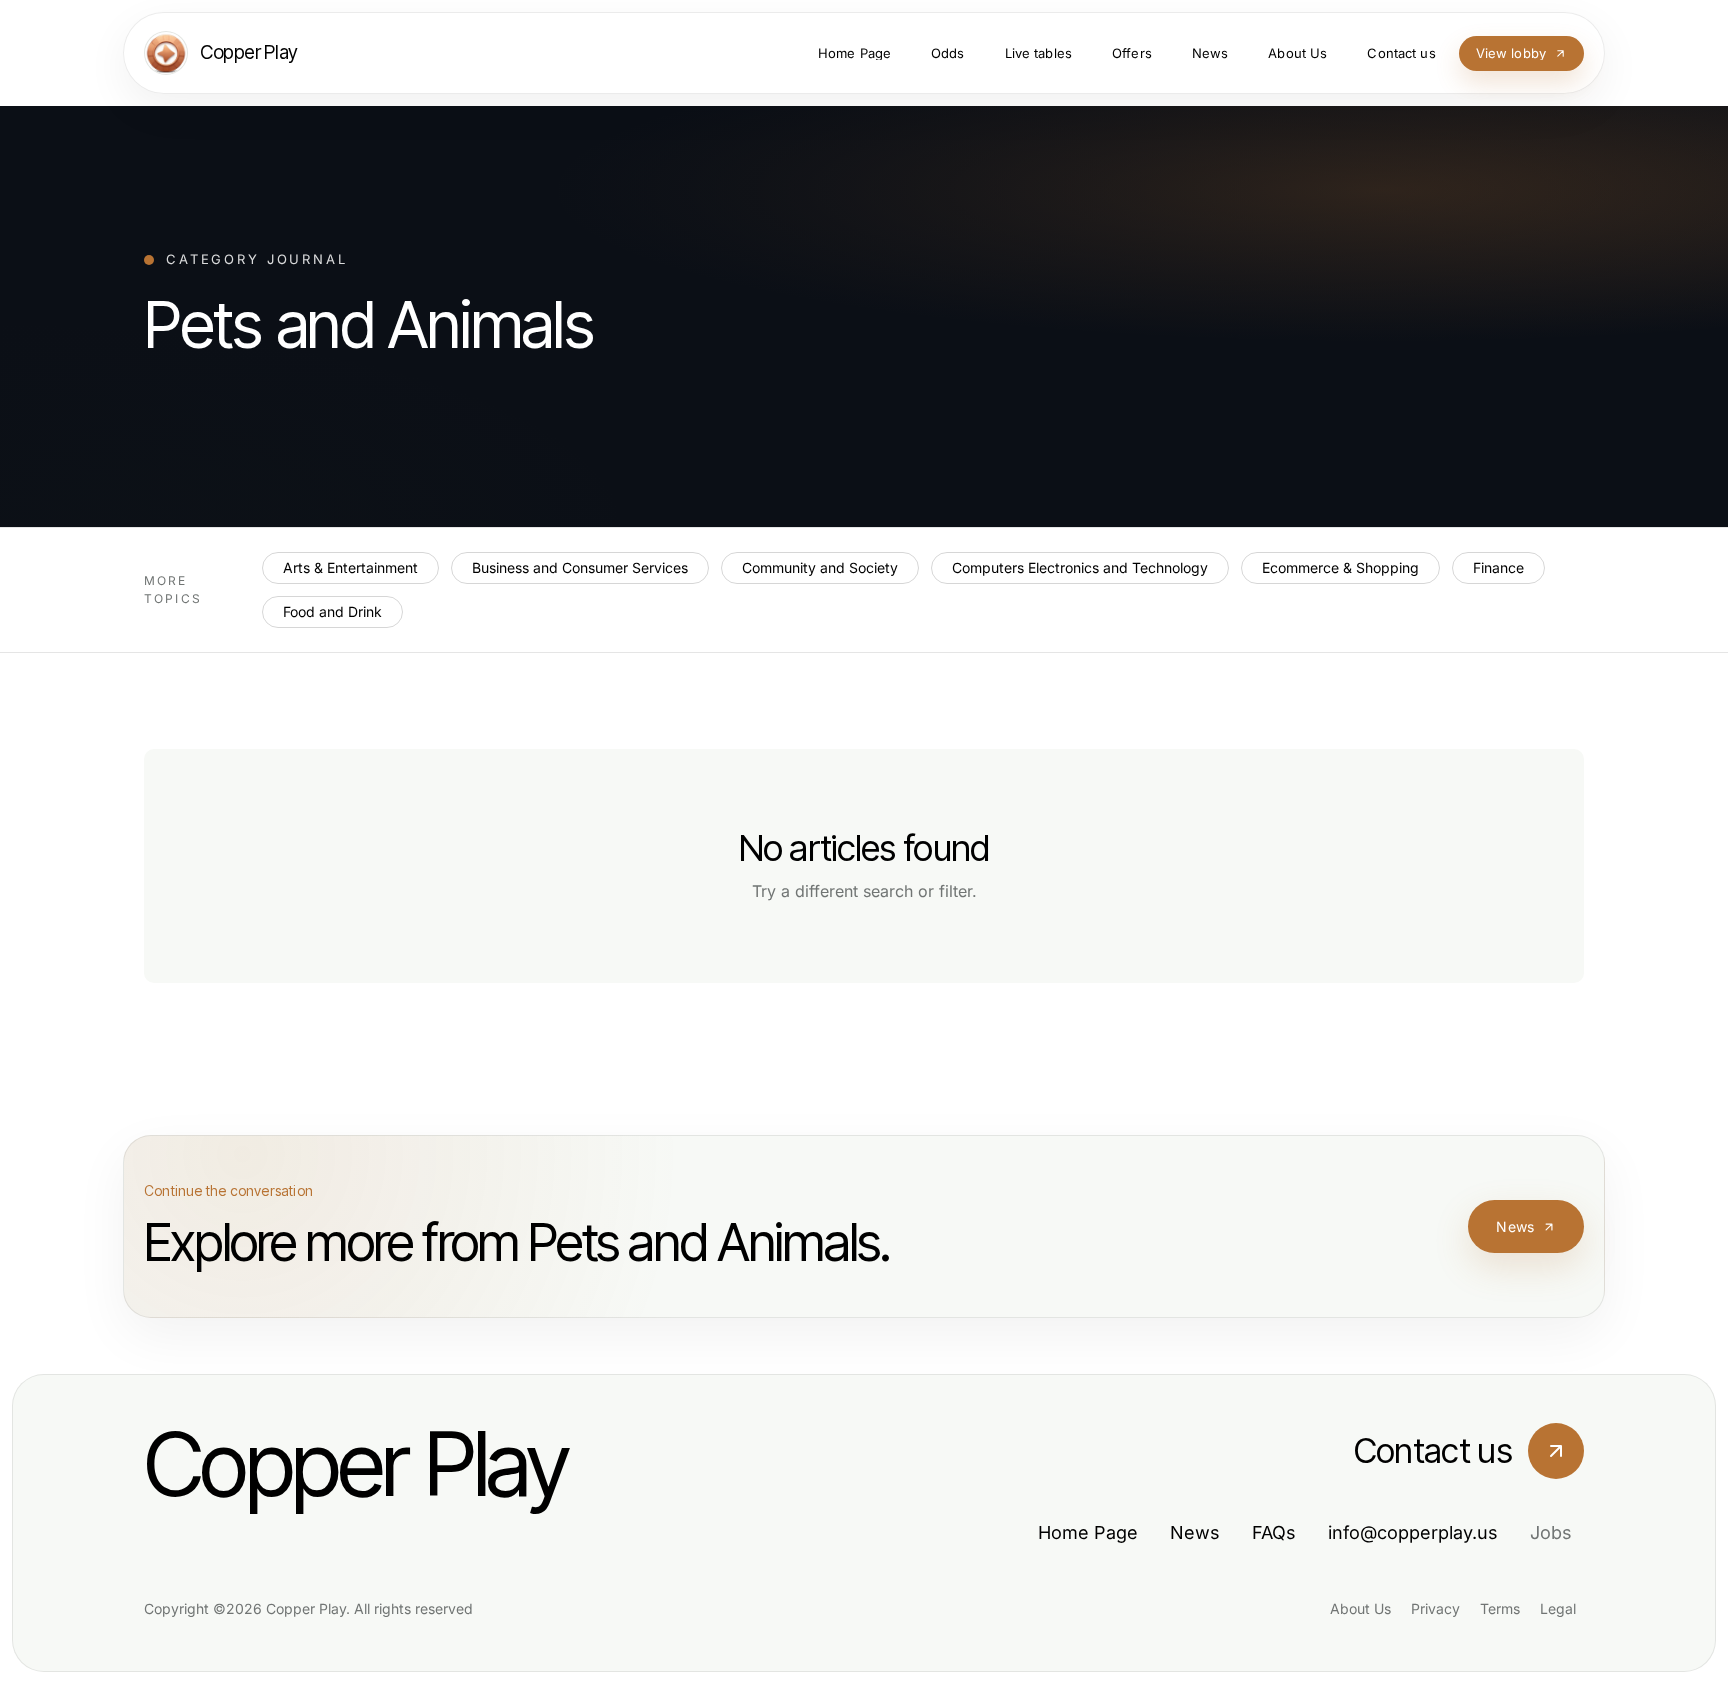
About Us (1360, 1608)
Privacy (1435, 1608)
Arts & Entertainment (350, 567)
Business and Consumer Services (580, 567)
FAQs (1274, 1532)
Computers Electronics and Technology (1080, 567)
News (1515, 1226)
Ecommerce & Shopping (1340, 567)
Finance (1498, 567)
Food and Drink (332, 611)
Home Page (1088, 1532)
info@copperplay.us (1413, 1532)
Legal (1558, 1608)
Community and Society (820, 567)
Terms (1500, 1608)
